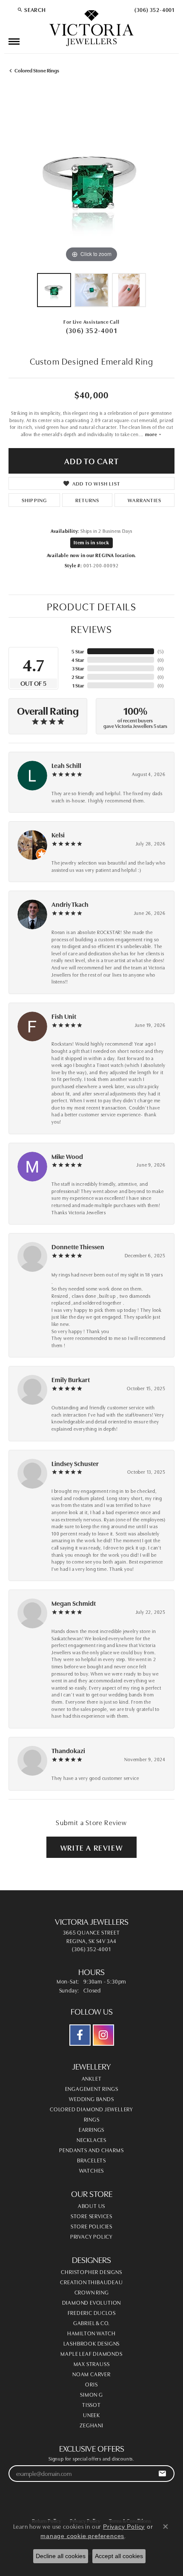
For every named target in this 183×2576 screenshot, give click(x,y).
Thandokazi (68, 1750)
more (152, 434)
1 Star (78, 685)
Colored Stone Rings (37, 70)
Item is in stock (91, 542)
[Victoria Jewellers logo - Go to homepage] (91, 29)
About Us (91, 2205)
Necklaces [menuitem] (91, 2139)
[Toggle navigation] (14, 42)
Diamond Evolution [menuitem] (92, 2302)
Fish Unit (64, 1016)
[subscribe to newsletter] (162, 2474)
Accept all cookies (119, 2556)
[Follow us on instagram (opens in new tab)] (103, 2035)
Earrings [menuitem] (91, 2129)
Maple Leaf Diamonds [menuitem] (91, 2353)
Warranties (144, 500)
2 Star (78, 677)
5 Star (78, 651)
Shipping (34, 500)
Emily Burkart (71, 1379)
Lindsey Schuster (75, 1463)
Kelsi (58, 835)
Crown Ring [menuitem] (92, 2292)
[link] (154, 9)
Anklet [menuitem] (92, 2078)
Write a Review (91, 1847)
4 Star (78, 660)
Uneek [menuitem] (91, 2415)
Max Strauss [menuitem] (92, 2363)
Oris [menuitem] (91, 2384)
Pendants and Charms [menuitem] (91, 2150)
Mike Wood (67, 1156)
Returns (87, 500)
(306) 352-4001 (91, 330)
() (161, 651)
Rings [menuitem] (92, 2119)
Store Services (91, 2216)
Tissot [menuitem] (91, 2404)
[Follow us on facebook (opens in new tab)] (80, 2035)
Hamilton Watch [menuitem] (91, 2333)
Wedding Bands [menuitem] (91, 2099)
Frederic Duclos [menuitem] (92, 2312)
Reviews (91, 628)
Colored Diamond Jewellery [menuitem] (91, 2109)
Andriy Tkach (70, 904)
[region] (91, 181)
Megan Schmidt (74, 1603)
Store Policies (91, 2226)
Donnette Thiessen (78, 1246)
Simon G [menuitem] (91, 2394)
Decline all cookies (61, 2556)
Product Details (92, 606)
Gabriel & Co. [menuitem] (91, 2323)
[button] (31, 9)
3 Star (78, 668)
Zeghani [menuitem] (91, 2425)
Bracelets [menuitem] (91, 2160)
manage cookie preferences (82, 2536)
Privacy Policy (91, 2236)
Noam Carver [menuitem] (91, 2374)
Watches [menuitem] (92, 2170)
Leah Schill (66, 765)
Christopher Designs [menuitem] (91, 2271)
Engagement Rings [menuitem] (92, 2088)
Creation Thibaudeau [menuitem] (91, 2282)
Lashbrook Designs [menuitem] (92, 2343)
